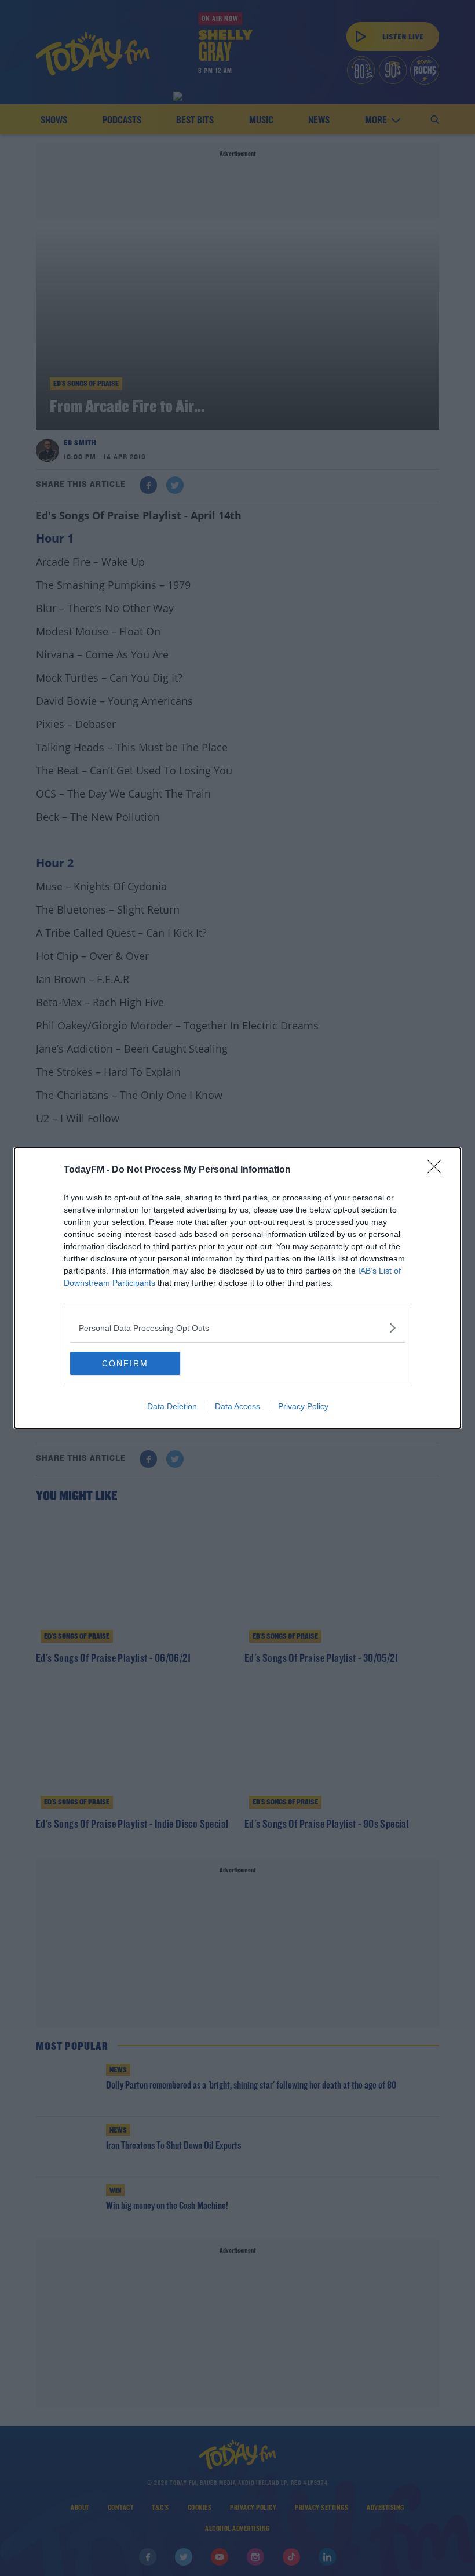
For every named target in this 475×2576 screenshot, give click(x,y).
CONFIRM (125, 1363)
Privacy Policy (303, 1406)
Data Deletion (172, 1406)
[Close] (438, 1170)
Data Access (237, 1406)
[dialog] (237, 1288)
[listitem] (237, 1328)
